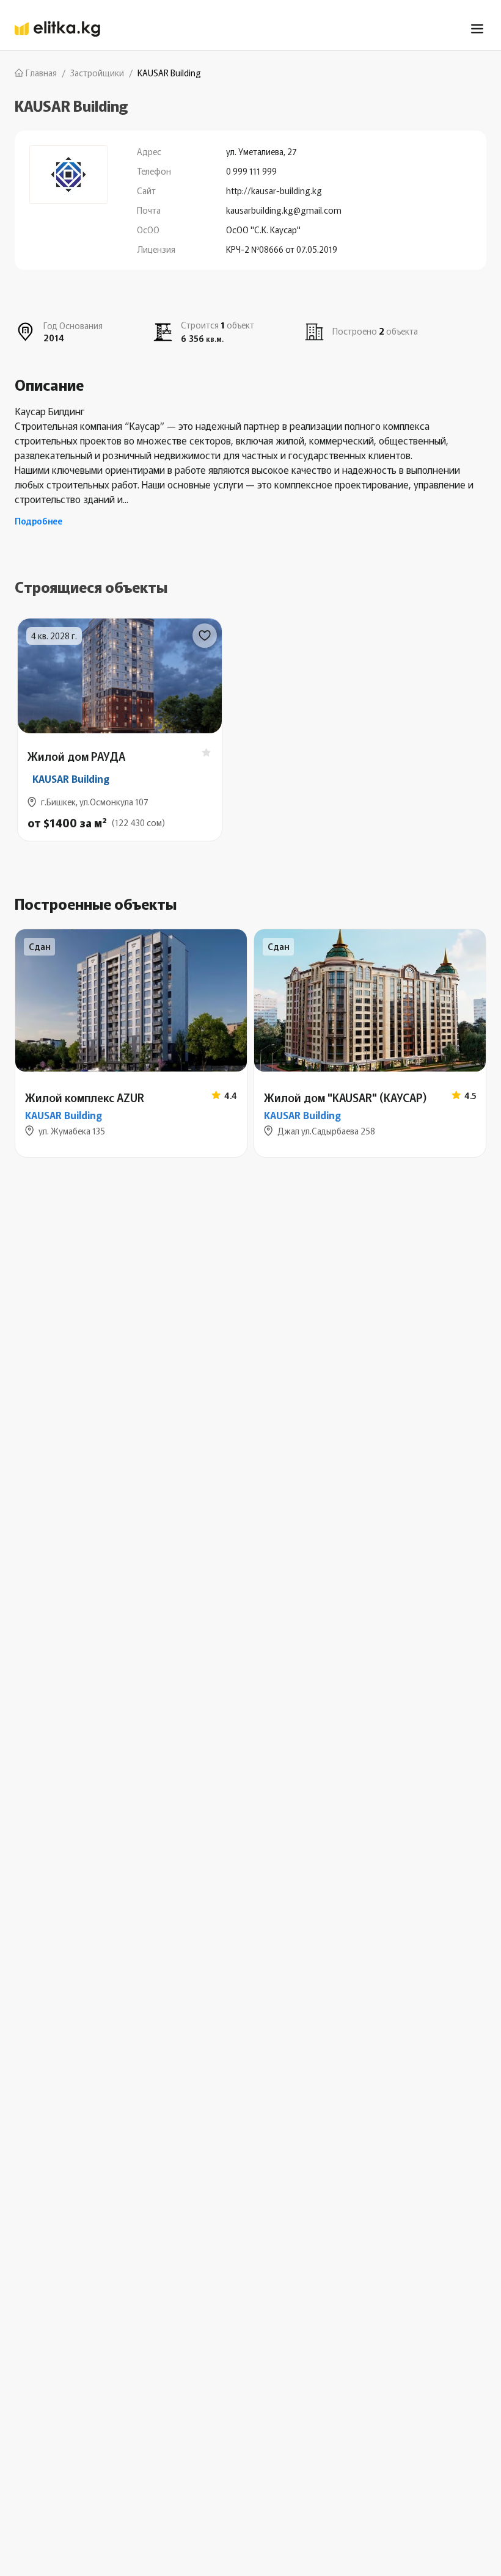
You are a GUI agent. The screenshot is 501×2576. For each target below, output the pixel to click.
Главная (41, 73)
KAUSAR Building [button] (71, 778)
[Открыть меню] (477, 29)
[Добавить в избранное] (205, 636)
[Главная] (57, 29)
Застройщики (97, 73)
